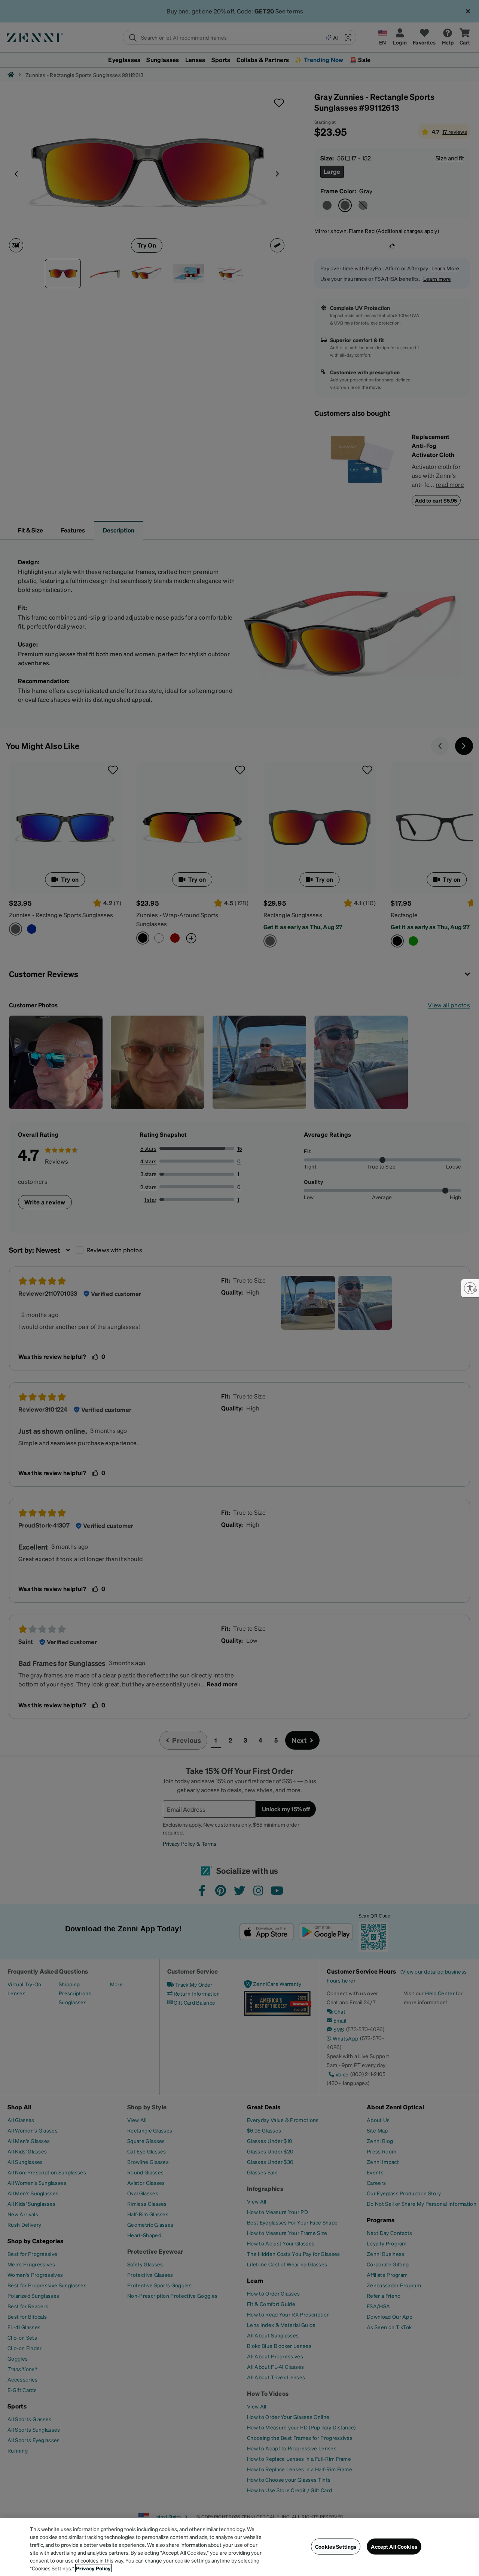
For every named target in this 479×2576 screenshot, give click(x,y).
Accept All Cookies (394, 2546)
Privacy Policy (93, 2568)
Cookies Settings (336, 2546)
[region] (239, 2547)
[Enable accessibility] (470, 1288)
